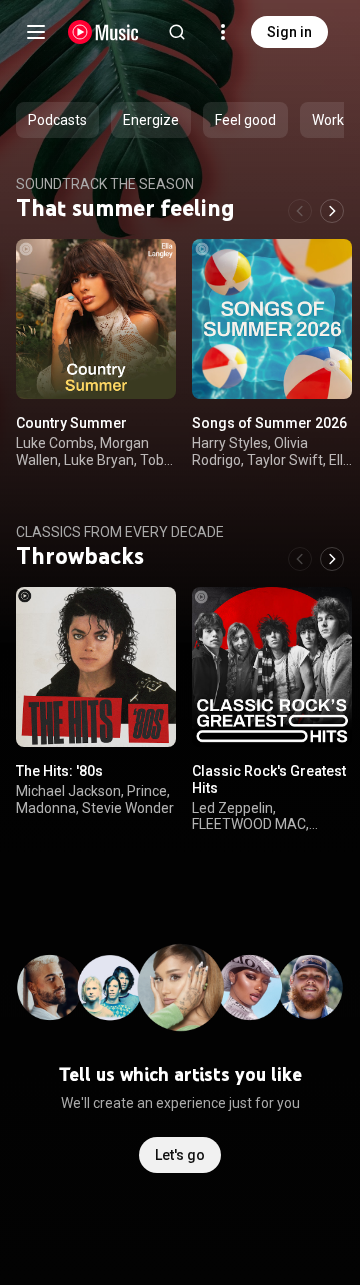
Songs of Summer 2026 (269, 423)
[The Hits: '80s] (96, 667)
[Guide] (36, 32)
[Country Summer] (96, 319)
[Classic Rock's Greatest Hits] (272, 667)
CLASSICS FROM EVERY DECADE (120, 532)
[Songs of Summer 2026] (272, 319)
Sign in (289, 32)
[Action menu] (154, 265)
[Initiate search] (177, 32)
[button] (144, 367)
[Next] (332, 211)
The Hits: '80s (59, 771)
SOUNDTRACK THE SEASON (105, 184)
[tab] (57, 120)
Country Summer (71, 423)
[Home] (103, 32)
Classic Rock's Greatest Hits (269, 779)
